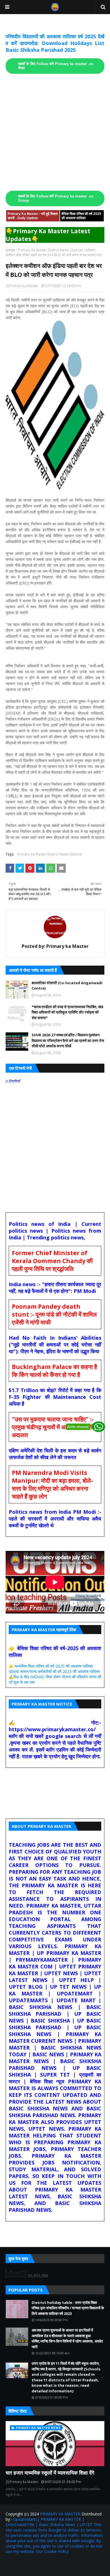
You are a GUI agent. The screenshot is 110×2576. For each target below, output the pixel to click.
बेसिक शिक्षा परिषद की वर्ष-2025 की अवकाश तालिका (81, 216)
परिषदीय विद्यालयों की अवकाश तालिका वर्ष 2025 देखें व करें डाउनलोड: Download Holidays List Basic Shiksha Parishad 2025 (55, 43)
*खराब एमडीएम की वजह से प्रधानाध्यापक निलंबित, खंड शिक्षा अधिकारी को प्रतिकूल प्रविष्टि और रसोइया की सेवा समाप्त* (67, 1012)
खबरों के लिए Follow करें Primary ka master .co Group (56, 198)
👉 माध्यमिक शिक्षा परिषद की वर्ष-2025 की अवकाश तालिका (51, 1666)
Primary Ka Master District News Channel (50, 250)
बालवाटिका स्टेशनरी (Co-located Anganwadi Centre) (67, 986)
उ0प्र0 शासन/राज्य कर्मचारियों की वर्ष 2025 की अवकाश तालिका (54, 1671)
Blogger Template (80, 2563)
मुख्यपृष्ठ (10, 250)
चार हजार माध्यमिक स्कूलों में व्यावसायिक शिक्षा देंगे (50, 2473)
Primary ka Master (24, 286)
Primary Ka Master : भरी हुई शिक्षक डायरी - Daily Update (33, 216)
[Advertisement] (55, 132)
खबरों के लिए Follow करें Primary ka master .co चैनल (56, 66)
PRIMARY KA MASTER (60, 2514)
